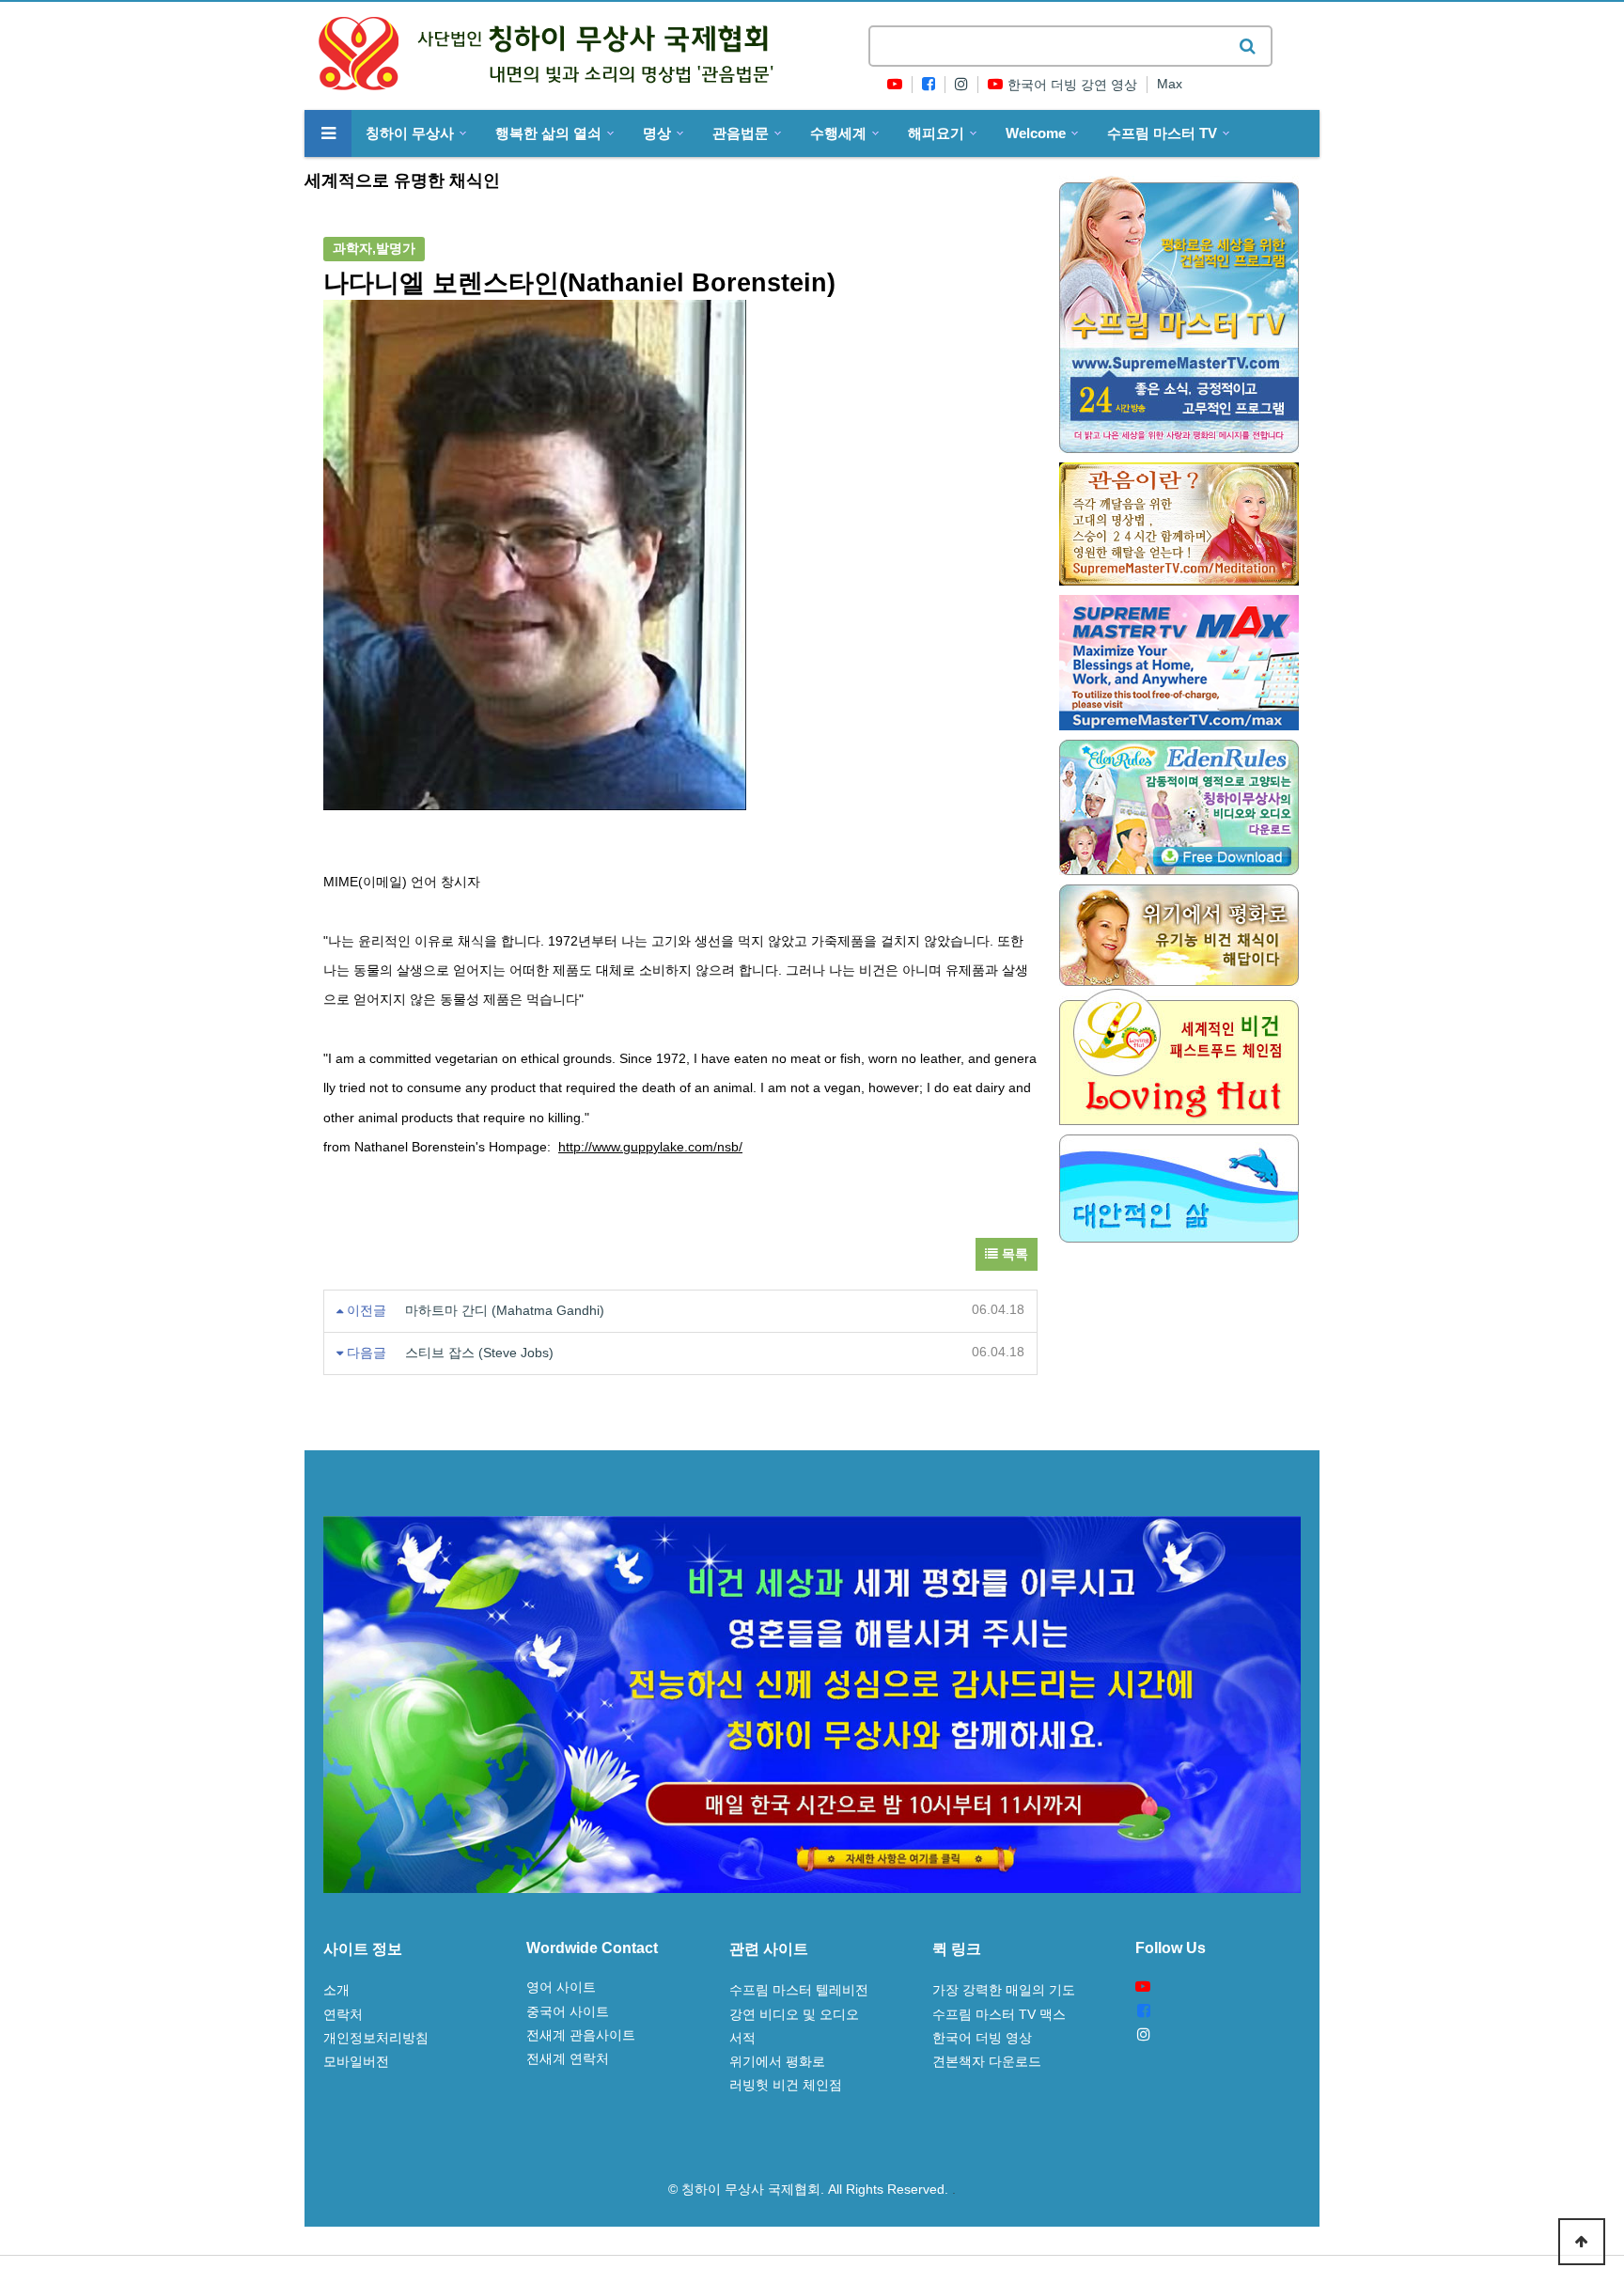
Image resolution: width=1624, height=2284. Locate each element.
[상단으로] (1582, 2242)
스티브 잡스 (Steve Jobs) (479, 1353)
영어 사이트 (561, 1987)
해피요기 (936, 133)
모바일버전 (356, 2061)
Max (1170, 84)
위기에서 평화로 (777, 2061)
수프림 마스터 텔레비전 (799, 1990)
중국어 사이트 (568, 2011)
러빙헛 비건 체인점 (786, 2085)
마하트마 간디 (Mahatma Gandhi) (505, 1311)
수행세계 (838, 133)
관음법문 (741, 133)
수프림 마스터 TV (1162, 133)
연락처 (343, 2014)
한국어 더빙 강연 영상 (1072, 85)
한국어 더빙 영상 (982, 2038)
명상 (657, 133)
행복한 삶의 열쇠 (548, 133)
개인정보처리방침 (376, 2038)
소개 (336, 1990)
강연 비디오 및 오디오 (794, 2014)
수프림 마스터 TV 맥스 (999, 2014)
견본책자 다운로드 (987, 2061)
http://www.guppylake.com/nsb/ (650, 1147)
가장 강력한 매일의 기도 (1004, 1990)
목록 (1013, 1254)
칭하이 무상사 (410, 133)
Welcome (1036, 133)
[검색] (1247, 46)
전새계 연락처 (568, 2058)
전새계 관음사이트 (581, 2035)
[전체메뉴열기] (328, 133)
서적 (742, 2038)
